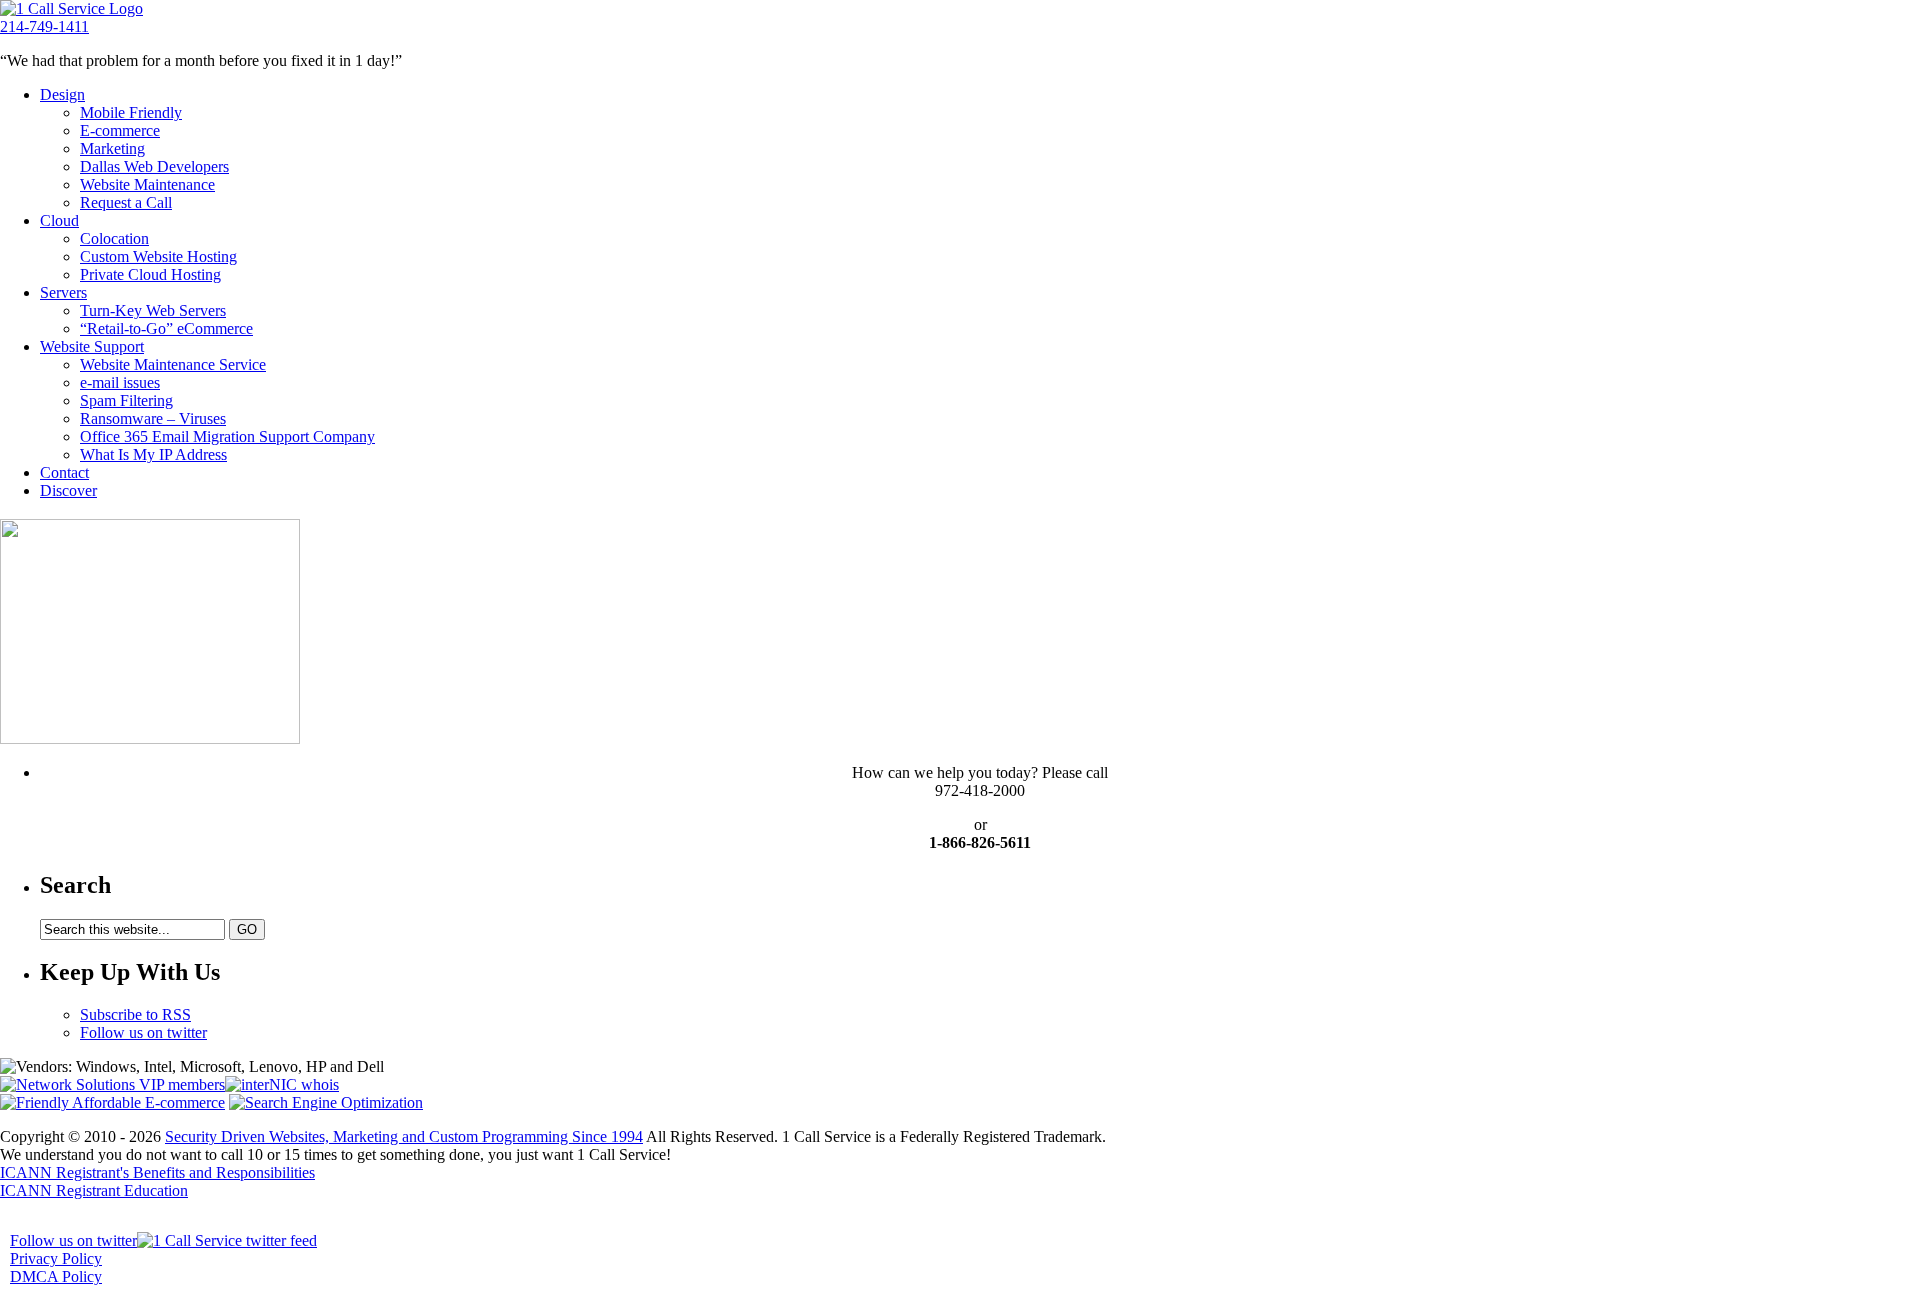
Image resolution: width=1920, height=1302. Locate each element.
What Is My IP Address (153, 454)
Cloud (59, 220)
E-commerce (120, 130)
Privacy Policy (56, 1258)
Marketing (112, 148)
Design (62, 94)
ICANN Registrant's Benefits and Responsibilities (157, 1172)
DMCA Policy (56, 1276)
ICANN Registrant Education (94, 1190)
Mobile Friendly (131, 112)
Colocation (114, 238)
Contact (64, 472)
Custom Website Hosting (158, 256)
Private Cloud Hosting (150, 274)
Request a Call (126, 202)
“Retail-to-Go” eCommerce (166, 328)
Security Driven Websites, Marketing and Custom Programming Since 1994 (404, 1136)
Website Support (92, 346)
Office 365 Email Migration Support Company (227, 436)
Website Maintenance (147, 184)
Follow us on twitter (143, 1032)
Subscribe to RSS (135, 1014)
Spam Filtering (126, 400)
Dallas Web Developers (154, 166)
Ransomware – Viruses (153, 418)
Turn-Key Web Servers (153, 310)
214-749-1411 (44, 26)
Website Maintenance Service (173, 364)
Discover (68, 490)
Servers (63, 292)
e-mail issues (120, 382)
